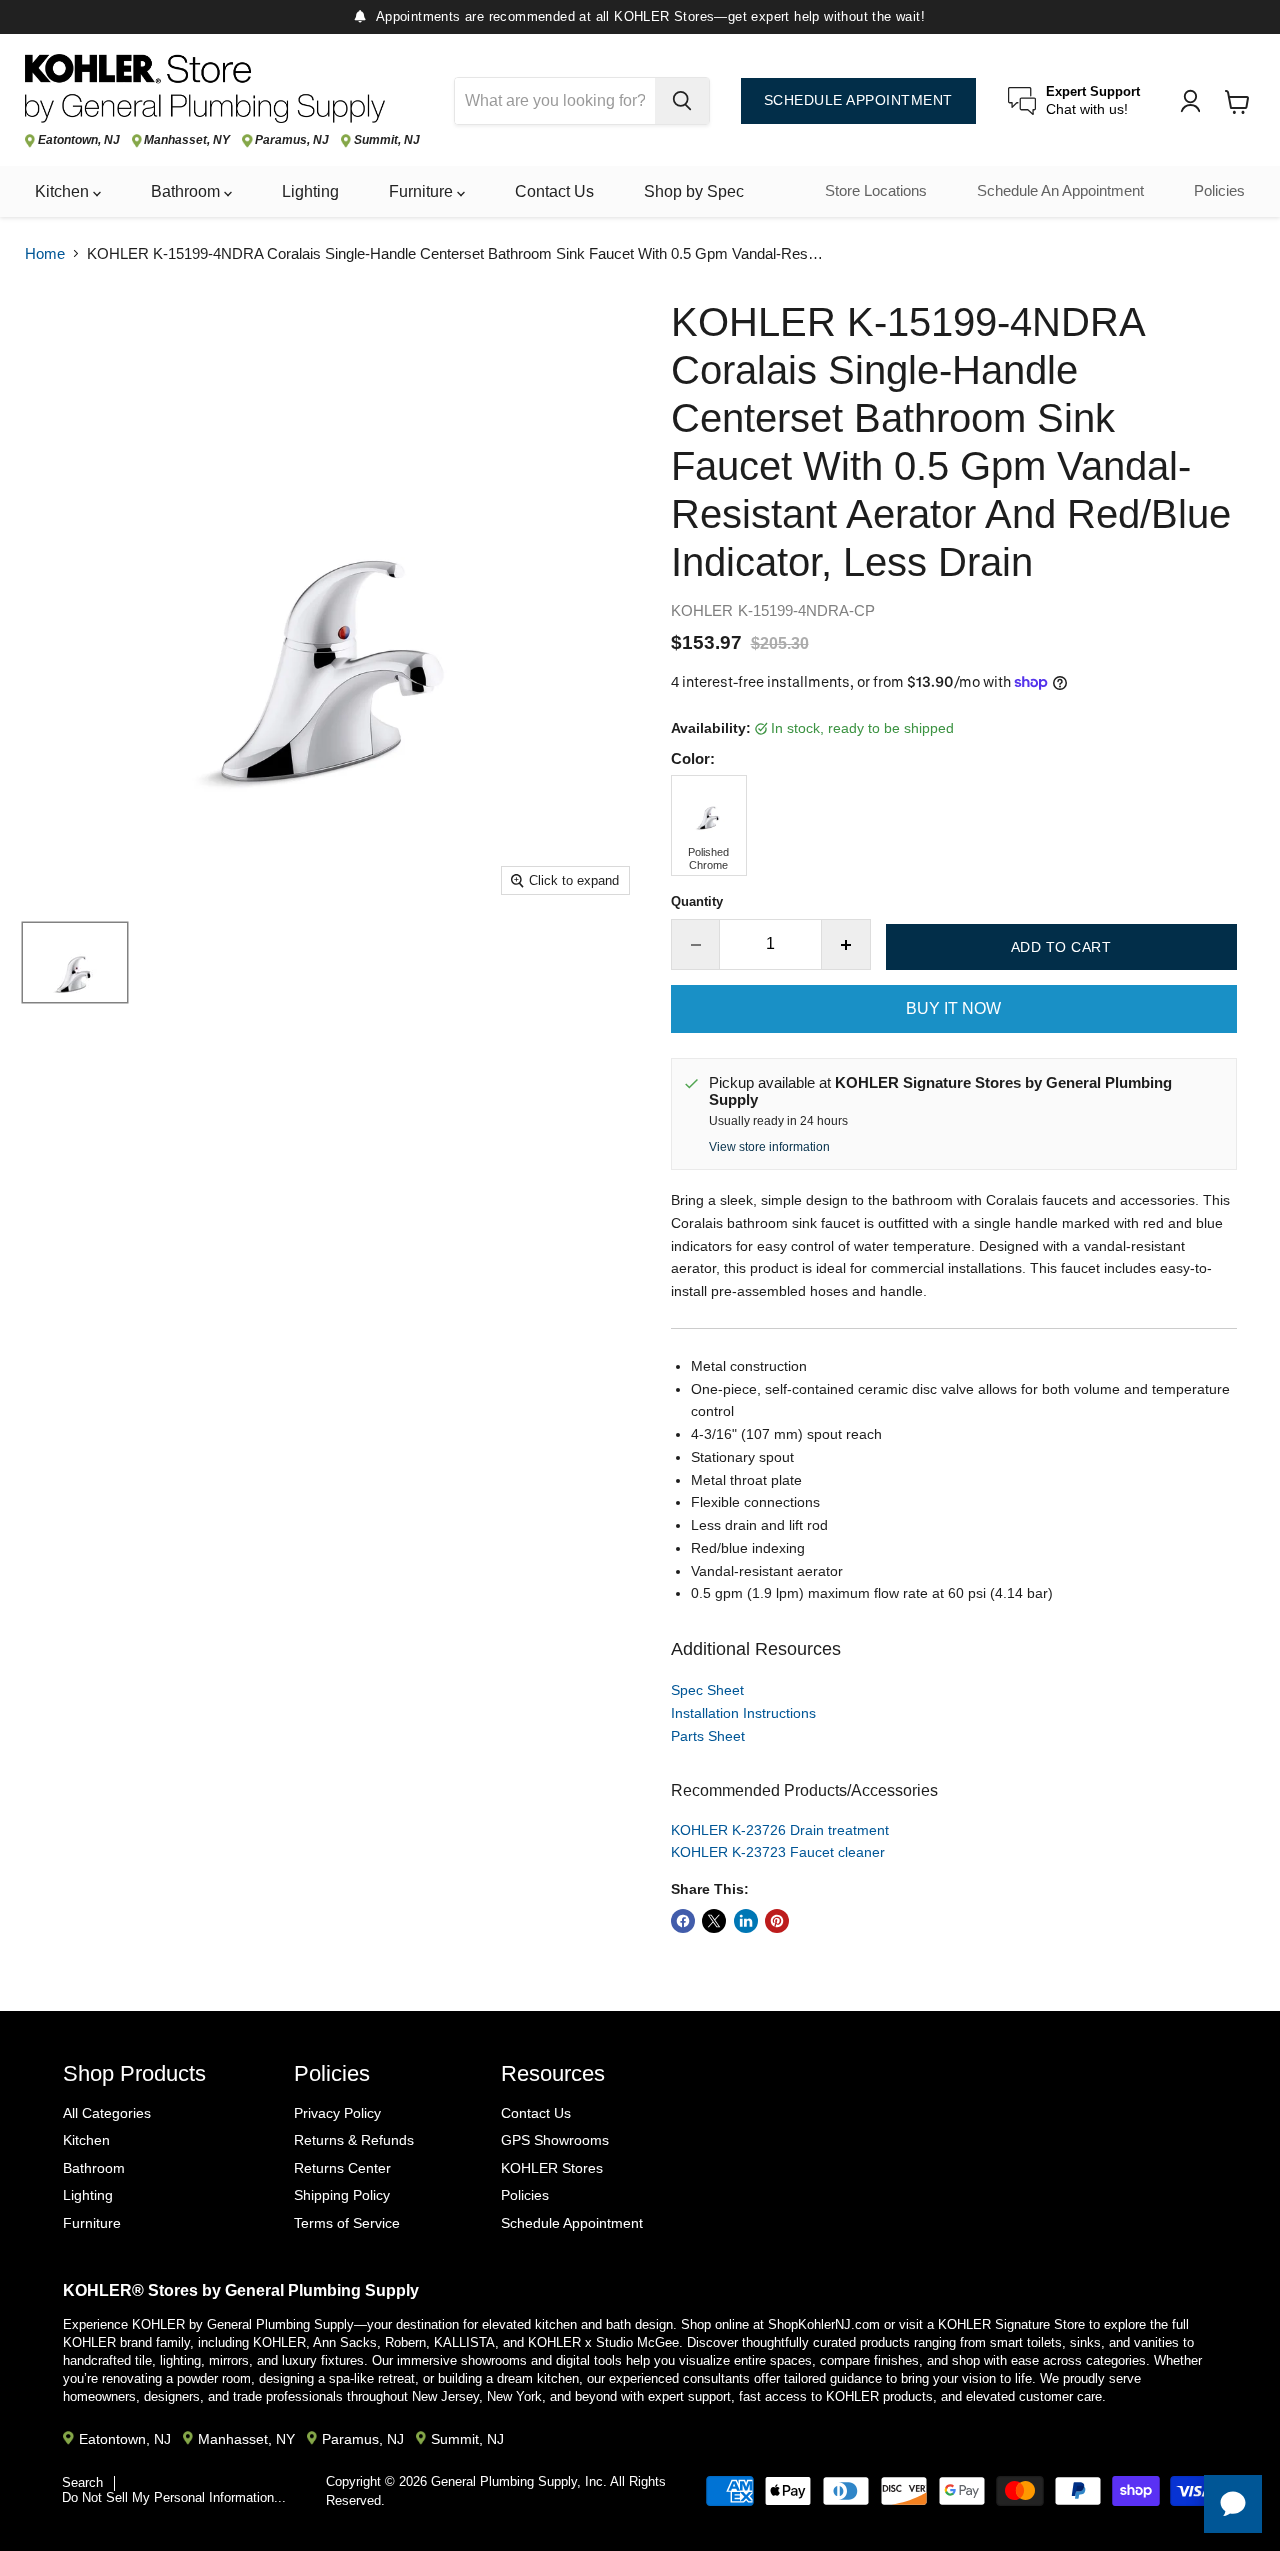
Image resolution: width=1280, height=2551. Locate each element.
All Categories (107, 2113)
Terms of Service (347, 2223)
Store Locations (876, 191)
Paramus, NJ (292, 140)
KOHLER (702, 610)
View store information (769, 1147)
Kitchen (64, 191)
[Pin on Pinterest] (777, 1921)
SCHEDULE (858, 100)
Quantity (697, 901)
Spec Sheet (707, 1690)
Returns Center (342, 2168)
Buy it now (953, 1008)
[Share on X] (714, 1921)
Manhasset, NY (187, 140)
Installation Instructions (743, 1713)
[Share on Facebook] (683, 1921)
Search (82, 2482)
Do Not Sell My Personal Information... (174, 2497)
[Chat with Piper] (1233, 2504)
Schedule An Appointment (1060, 191)
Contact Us (554, 191)
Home (45, 253)
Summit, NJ (387, 140)
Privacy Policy (337, 2113)
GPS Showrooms (555, 2140)
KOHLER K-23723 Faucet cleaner (778, 1852)
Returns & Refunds (354, 2140)
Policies (1219, 191)
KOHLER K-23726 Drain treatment (780, 1830)
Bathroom (187, 191)
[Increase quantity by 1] (846, 944)
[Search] (682, 101)
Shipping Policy (342, 2195)
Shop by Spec (694, 191)
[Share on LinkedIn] (746, 1921)
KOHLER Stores (552, 2168)
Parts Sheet (708, 1736)
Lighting (310, 191)
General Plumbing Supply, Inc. (519, 2481)
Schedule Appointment (572, 2223)
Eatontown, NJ (79, 140)
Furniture (423, 191)
